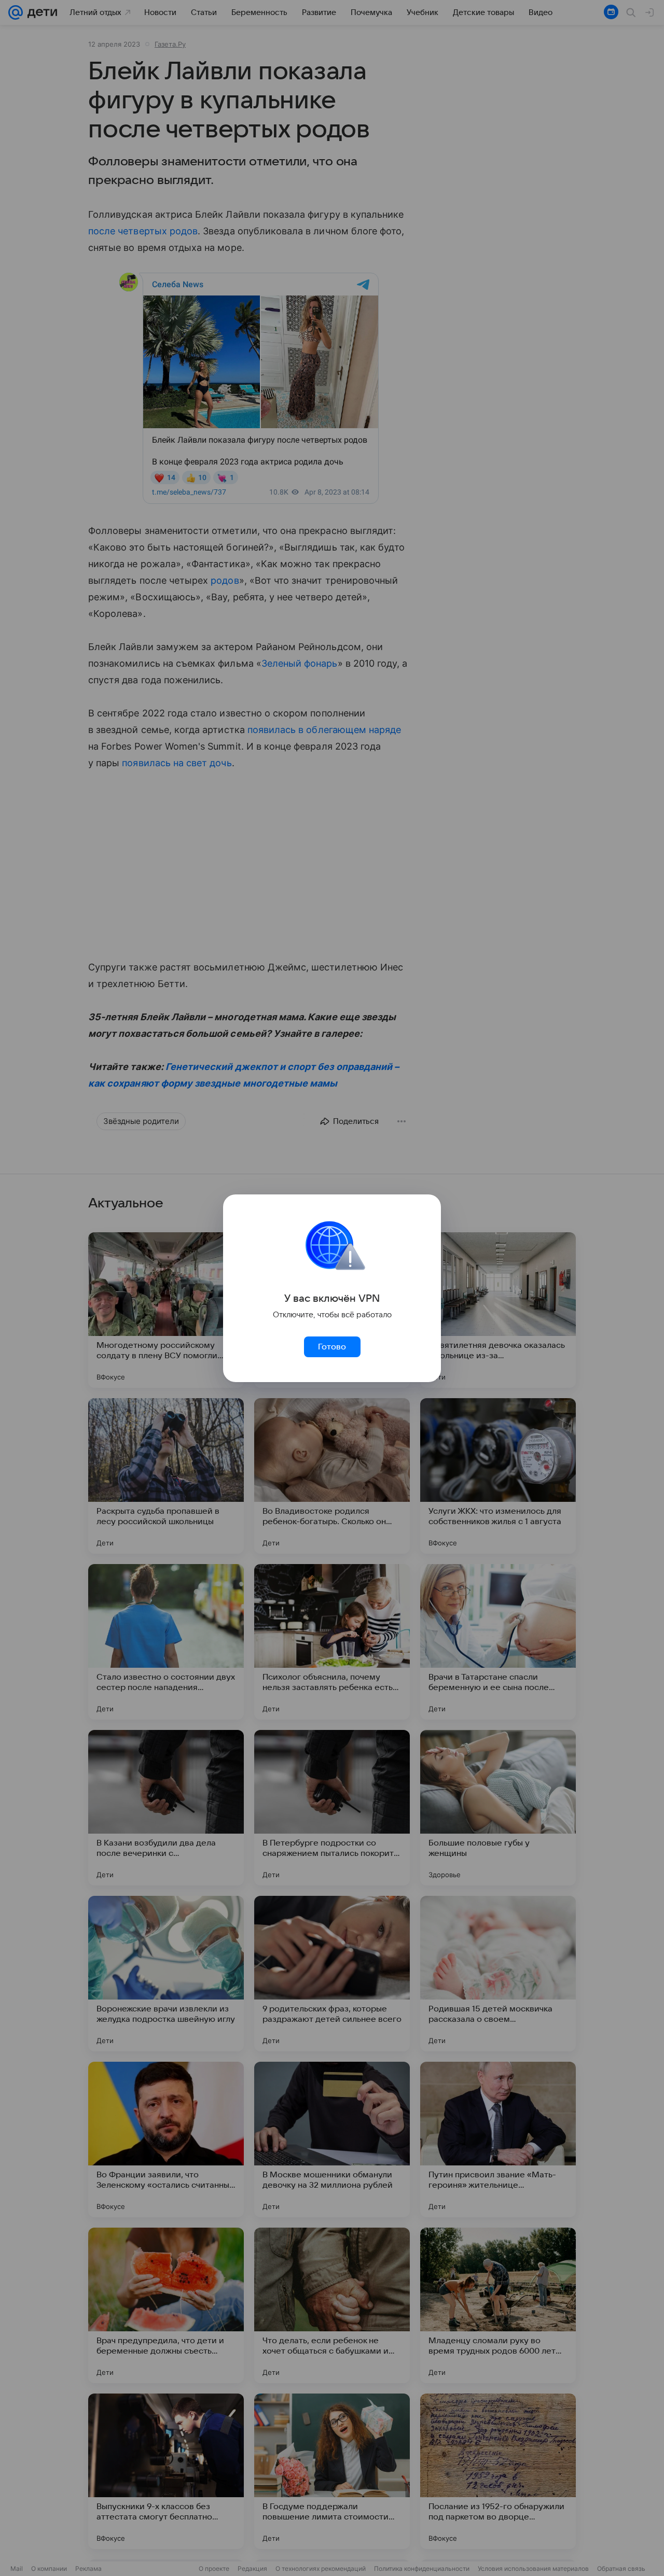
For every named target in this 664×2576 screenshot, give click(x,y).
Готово (332, 1347)
